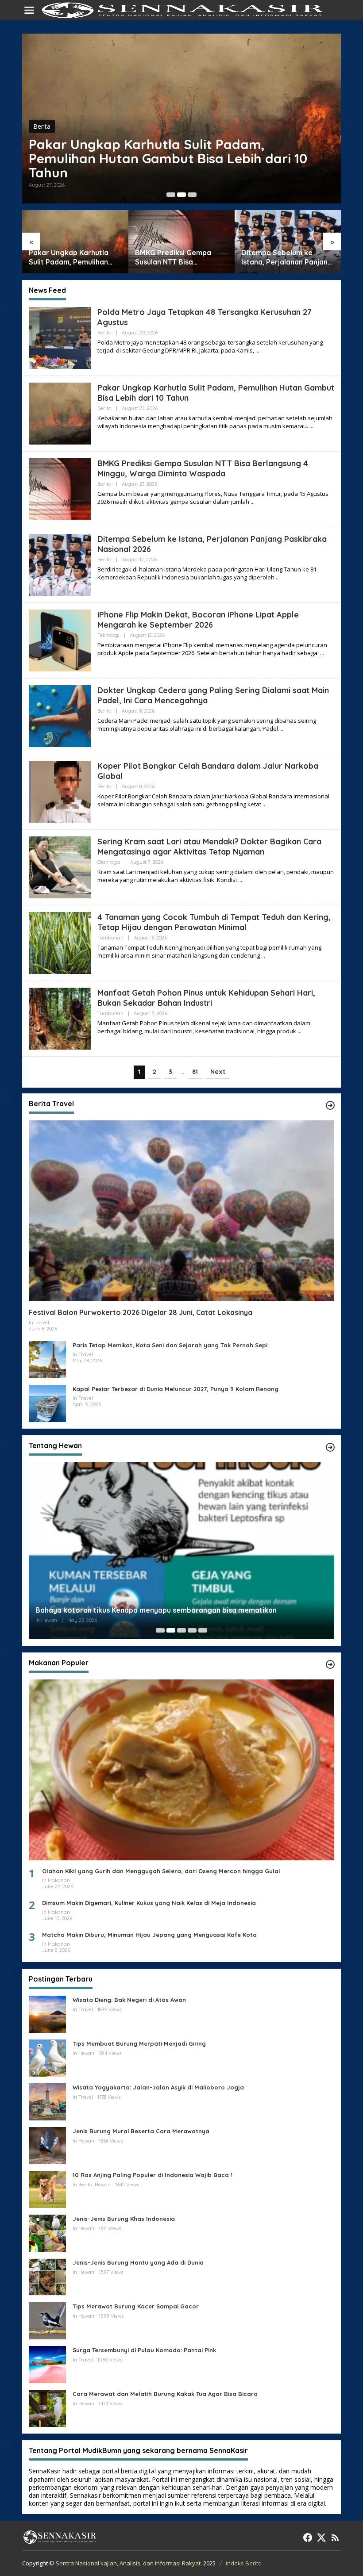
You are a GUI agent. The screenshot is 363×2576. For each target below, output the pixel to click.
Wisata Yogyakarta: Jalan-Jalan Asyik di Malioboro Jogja (158, 2087)
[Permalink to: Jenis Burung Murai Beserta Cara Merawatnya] (47, 2145)
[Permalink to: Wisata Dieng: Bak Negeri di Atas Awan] (47, 2014)
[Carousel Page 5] (203, 1630)
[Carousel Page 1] (171, 195)
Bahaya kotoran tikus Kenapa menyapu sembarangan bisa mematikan (156, 1610)
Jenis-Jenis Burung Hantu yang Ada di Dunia (138, 2262)
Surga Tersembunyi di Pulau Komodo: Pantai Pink (144, 2350)
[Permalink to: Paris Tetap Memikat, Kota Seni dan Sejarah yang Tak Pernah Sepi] (47, 1359)
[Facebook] (308, 2538)
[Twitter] (321, 2538)
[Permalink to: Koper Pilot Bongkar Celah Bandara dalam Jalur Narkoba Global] (60, 791)
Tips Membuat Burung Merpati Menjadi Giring (139, 2043)
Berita (42, 126)
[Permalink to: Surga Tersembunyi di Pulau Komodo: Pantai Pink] (47, 2364)
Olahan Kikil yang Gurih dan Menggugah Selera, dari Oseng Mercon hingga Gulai (161, 1871)
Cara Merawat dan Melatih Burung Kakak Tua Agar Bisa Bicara (165, 2394)
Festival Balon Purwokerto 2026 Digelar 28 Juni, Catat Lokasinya (141, 1312)
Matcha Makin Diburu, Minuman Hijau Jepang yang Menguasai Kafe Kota (149, 1935)
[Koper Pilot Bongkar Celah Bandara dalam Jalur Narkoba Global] (265, 804)
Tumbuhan (110, 938)
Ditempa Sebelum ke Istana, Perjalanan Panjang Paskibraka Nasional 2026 (250, 257)
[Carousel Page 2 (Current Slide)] (171, 1630)
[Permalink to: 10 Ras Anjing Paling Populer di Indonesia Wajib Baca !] (47, 2189)
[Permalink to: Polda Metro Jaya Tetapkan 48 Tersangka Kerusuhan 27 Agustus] (60, 337)
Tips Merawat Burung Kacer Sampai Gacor (136, 2306)
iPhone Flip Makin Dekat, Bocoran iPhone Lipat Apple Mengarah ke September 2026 (198, 620)
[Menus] (29, 10)
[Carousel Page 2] (181, 195)
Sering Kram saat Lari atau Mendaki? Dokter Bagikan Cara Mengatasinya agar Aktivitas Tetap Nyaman (209, 847)
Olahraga (109, 862)
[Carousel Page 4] (192, 1630)
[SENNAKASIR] (183, 10)
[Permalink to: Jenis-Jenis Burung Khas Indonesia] (47, 2233)
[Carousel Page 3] (181, 1630)
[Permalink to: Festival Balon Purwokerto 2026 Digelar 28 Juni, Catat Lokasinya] (181, 1211)
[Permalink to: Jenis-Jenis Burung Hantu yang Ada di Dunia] (47, 2276)
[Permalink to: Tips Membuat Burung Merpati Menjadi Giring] (47, 2057)
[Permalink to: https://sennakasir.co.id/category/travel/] (330, 1105)
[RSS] (335, 2538)
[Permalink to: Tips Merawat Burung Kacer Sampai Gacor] (47, 2320)
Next (218, 1072)
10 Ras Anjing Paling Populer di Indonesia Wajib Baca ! (152, 2175)
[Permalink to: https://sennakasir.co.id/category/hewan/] (330, 1447)
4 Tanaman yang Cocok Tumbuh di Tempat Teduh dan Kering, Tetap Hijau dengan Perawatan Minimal (214, 922)
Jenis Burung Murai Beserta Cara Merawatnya (141, 2131)
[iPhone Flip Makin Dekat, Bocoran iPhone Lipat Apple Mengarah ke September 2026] (322, 653)
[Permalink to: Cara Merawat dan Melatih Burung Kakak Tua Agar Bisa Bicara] (47, 2408)
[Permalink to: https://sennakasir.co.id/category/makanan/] (330, 1664)
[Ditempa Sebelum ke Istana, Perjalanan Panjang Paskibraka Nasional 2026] (278, 577)
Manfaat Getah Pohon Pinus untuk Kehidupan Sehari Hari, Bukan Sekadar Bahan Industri (206, 998)
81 (195, 1072)
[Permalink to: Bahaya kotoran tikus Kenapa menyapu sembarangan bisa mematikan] (181, 1553)
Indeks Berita (244, 2563)
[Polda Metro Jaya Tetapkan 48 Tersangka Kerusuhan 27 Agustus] (257, 351)
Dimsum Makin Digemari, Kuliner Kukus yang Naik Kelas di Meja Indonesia (149, 1903)
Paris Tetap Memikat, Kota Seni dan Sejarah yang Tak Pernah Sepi (170, 1345)
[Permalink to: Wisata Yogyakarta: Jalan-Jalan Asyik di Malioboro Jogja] (47, 2101)
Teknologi (108, 635)
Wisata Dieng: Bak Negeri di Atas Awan (129, 2000)
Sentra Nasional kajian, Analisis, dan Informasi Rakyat (128, 2563)
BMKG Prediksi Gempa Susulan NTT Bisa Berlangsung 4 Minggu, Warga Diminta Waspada (154, 158)
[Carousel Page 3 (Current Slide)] (192, 195)
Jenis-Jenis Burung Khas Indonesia (124, 2219)
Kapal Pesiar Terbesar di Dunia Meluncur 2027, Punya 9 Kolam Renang (176, 1389)
